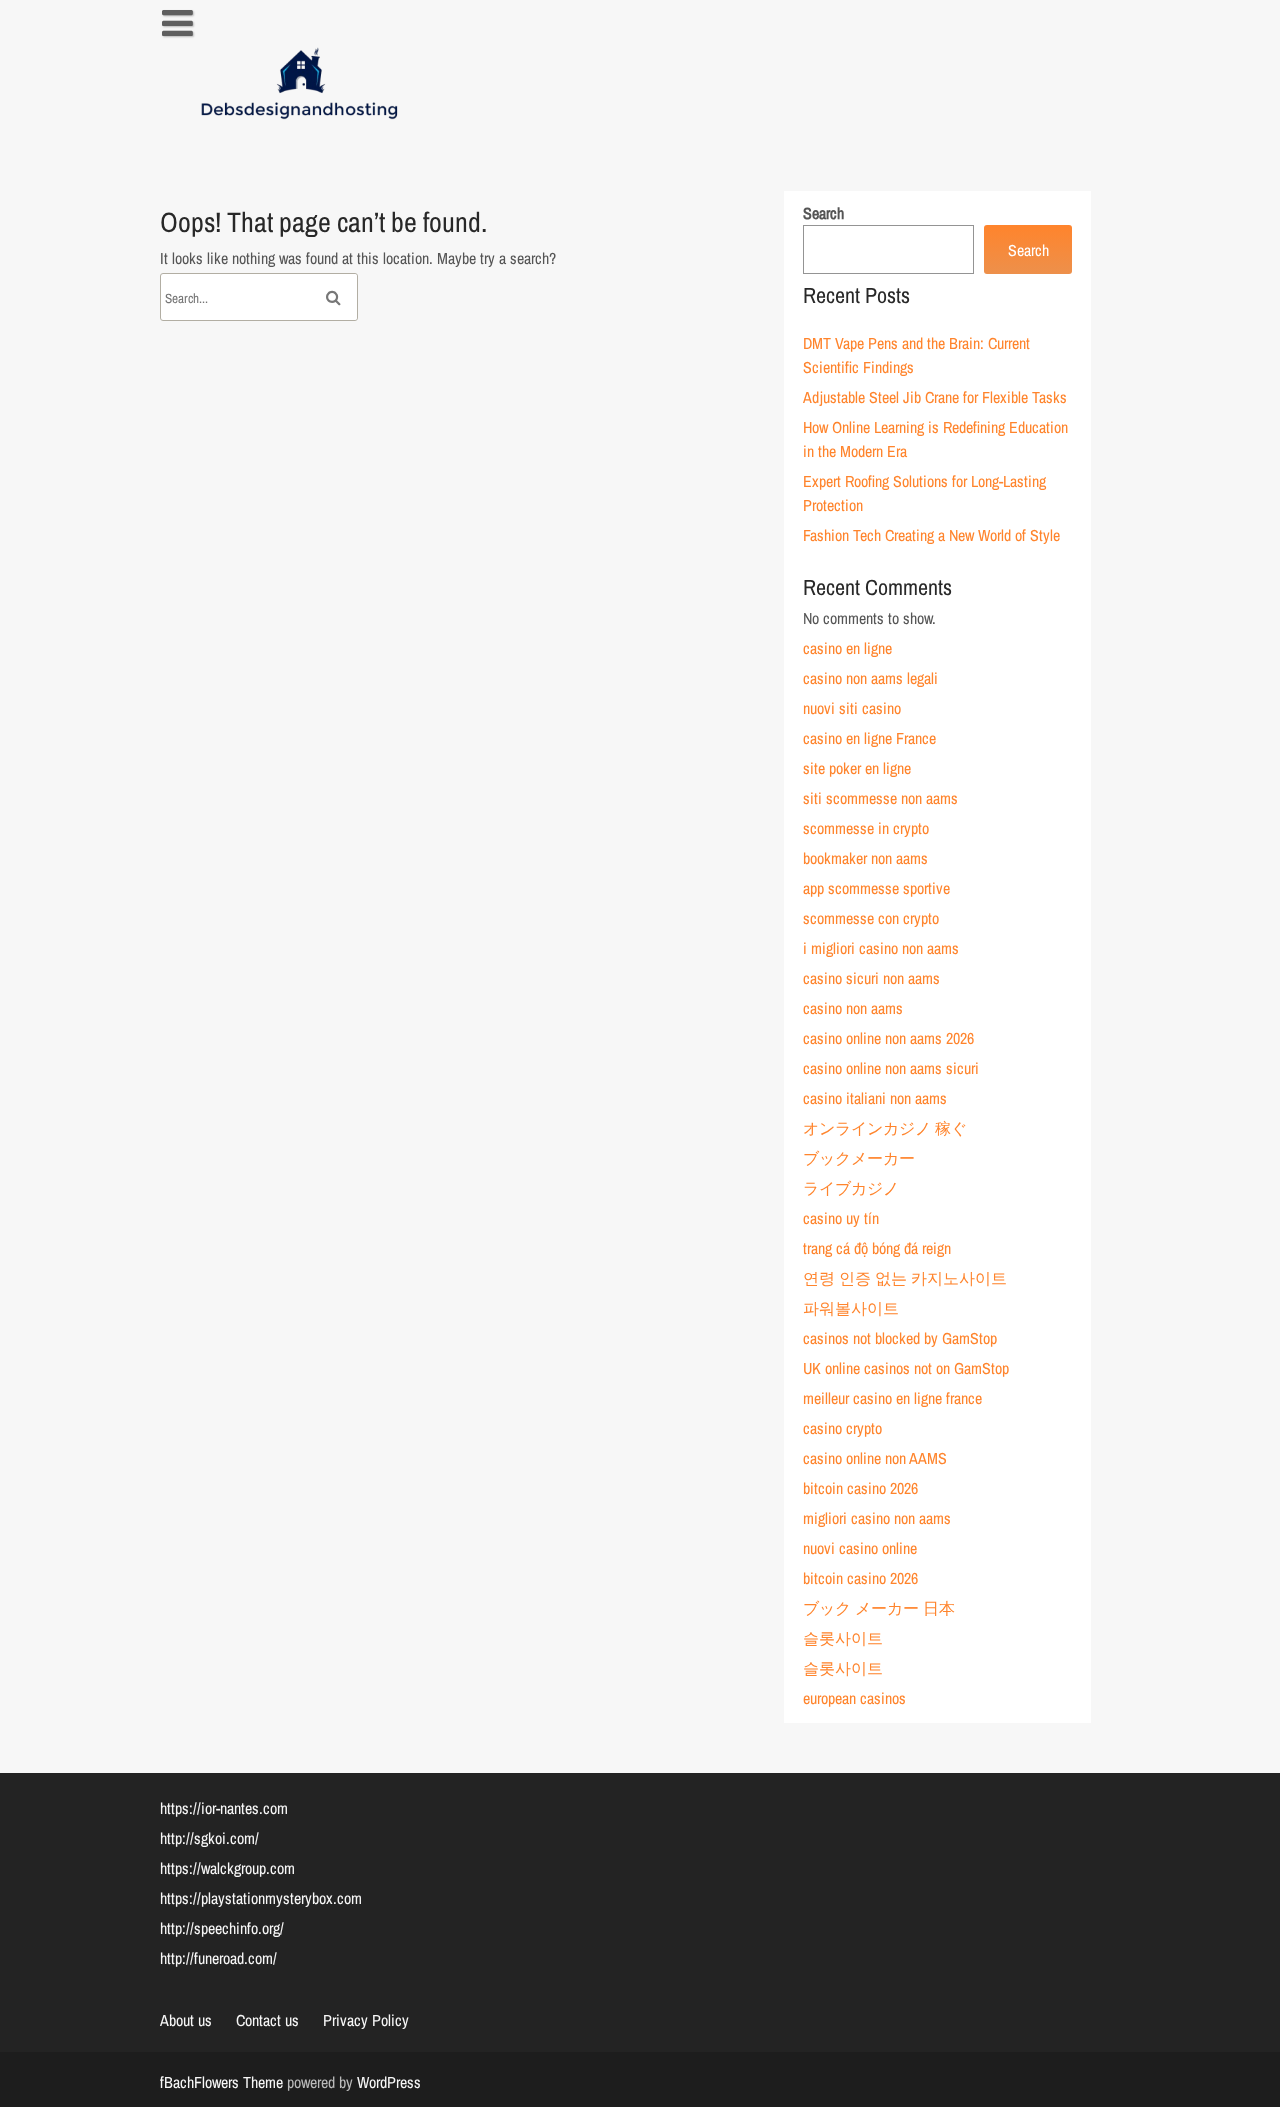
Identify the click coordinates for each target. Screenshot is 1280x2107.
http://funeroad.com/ (218, 1958)
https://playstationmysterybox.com (261, 1898)
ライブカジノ (851, 1188)
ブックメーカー (859, 1158)
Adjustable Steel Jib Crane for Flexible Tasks (935, 397)
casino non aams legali (870, 678)
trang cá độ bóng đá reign (877, 1248)
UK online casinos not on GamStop (906, 1368)
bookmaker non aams (865, 858)
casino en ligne (847, 648)
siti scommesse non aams (880, 798)
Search (823, 213)
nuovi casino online (860, 1548)
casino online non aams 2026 (888, 1038)
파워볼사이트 (851, 1308)
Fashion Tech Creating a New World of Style (931, 535)
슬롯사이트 (843, 1638)
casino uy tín (841, 1218)
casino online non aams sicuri (891, 1068)
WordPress (389, 2082)
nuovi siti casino (852, 708)
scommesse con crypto (871, 918)
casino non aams (853, 1008)
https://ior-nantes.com (224, 1808)
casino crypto (842, 1428)
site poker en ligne (857, 768)
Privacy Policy (366, 2020)
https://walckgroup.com (227, 1868)
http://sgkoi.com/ (209, 1838)
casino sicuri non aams (871, 978)
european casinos (854, 1698)
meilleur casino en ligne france (892, 1398)
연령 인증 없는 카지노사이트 (905, 1278)
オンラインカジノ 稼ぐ (885, 1128)
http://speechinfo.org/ (222, 1928)
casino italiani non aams (875, 1098)
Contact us (267, 2020)
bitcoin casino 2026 (860, 1488)
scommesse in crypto (866, 828)
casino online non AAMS (875, 1458)
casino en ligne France (869, 738)
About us (186, 2020)
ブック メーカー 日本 (879, 1608)
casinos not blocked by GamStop (900, 1338)
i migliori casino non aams (881, 948)
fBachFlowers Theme (221, 2082)
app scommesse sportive (876, 888)
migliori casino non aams (877, 1518)
